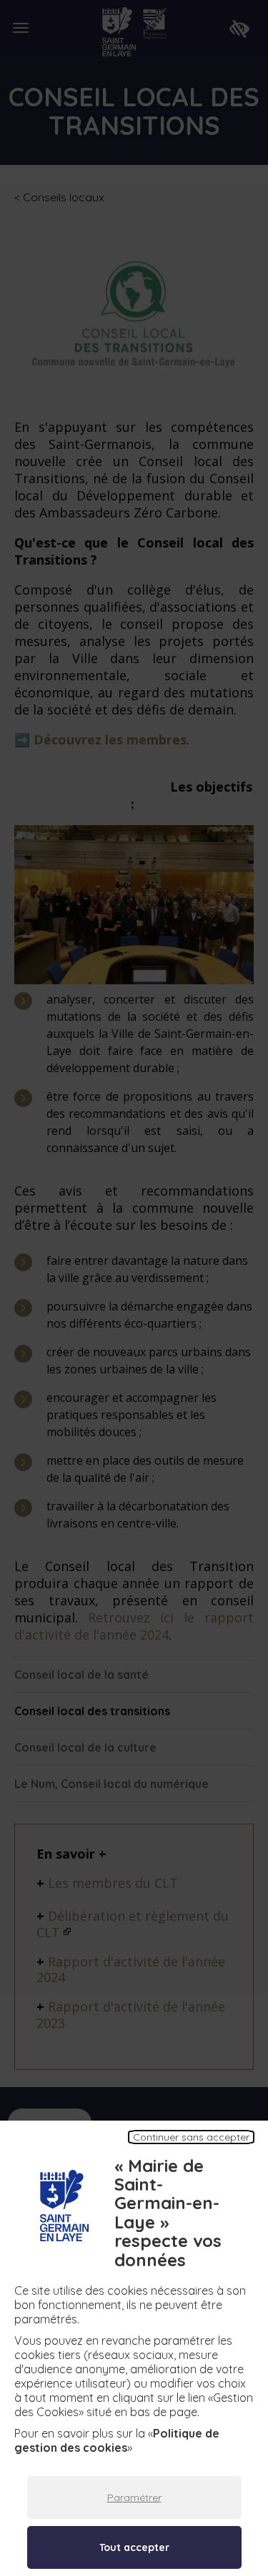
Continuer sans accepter (191, 2137)
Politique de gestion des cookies (117, 2440)
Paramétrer (134, 2497)
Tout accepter (134, 2547)
